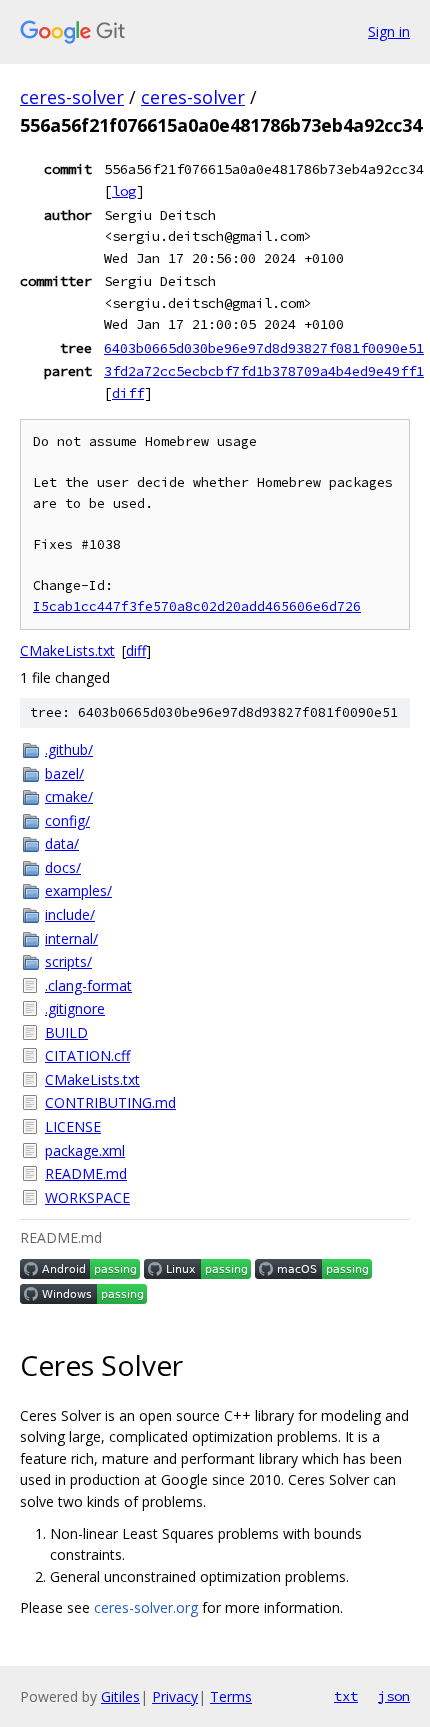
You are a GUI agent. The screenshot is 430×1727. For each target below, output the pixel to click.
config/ (67, 820)
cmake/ (69, 796)
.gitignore (75, 1008)
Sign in (389, 31)
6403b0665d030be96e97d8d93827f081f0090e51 (264, 348)
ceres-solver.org (146, 1607)
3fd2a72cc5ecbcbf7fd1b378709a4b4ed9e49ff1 (264, 371)
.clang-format (88, 985)
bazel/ (64, 773)
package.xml (85, 1150)
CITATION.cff (87, 1055)
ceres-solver (72, 97)
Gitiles (120, 1696)
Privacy (175, 1696)
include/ (70, 914)
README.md (86, 1173)
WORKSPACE (87, 1197)
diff (128, 393)
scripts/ (68, 961)
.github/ (69, 749)
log (124, 191)
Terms (231, 1696)
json (394, 1696)
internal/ (71, 938)
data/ (62, 843)
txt (346, 1696)
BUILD (66, 1032)
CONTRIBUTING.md (110, 1102)
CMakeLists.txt (67, 650)
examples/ (78, 890)
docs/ (63, 867)
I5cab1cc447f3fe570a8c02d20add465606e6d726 (197, 606)
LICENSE (73, 1126)
